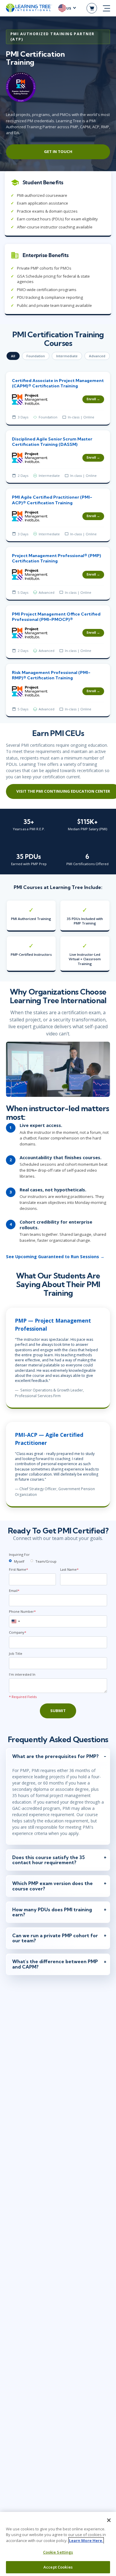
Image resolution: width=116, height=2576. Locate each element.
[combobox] (15, 1621)
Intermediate (67, 356)
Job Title (16, 1653)
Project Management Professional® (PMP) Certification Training (57, 558)
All (13, 356)
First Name (18, 1569)
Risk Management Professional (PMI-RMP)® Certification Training (51, 675)
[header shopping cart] (92, 8)
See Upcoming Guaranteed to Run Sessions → (55, 1257)
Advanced (97, 356)
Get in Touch (58, 151)
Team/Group (46, 1561)
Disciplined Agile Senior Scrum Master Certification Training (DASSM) (52, 442)
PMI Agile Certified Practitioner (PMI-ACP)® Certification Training (52, 500)
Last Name (69, 1569)
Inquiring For (19, 1554)
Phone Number (22, 1611)
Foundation (36, 356)
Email (14, 1591)
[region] (58, 2544)
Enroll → (93, 399)
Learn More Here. (86, 2541)
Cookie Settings (58, 2552)
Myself (19, 1561)
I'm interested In (22, 1674)
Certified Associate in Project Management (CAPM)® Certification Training (58, 383)
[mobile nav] (106, 8)
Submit (58, 1711)
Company (18, 1632)
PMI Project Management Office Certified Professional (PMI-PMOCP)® (56, 617)
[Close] (109, 2520)
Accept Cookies (58, 2567)
